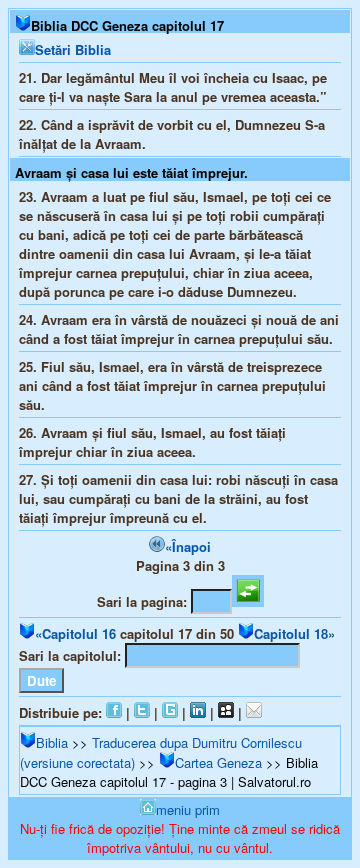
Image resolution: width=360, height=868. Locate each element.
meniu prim (188, 809)
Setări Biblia (73, 49)
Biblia (52, 742)
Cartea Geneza (218, 762)
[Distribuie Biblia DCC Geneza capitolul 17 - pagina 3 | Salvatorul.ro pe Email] (254, 712)
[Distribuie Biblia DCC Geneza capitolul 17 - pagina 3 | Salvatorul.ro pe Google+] (170, 712)
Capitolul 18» (294, 633)
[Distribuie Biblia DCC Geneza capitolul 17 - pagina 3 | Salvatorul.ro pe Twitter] (142, 712)
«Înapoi (188, 546)
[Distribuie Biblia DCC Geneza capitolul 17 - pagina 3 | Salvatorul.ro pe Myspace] (226, 712)
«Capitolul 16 (75, 633)
